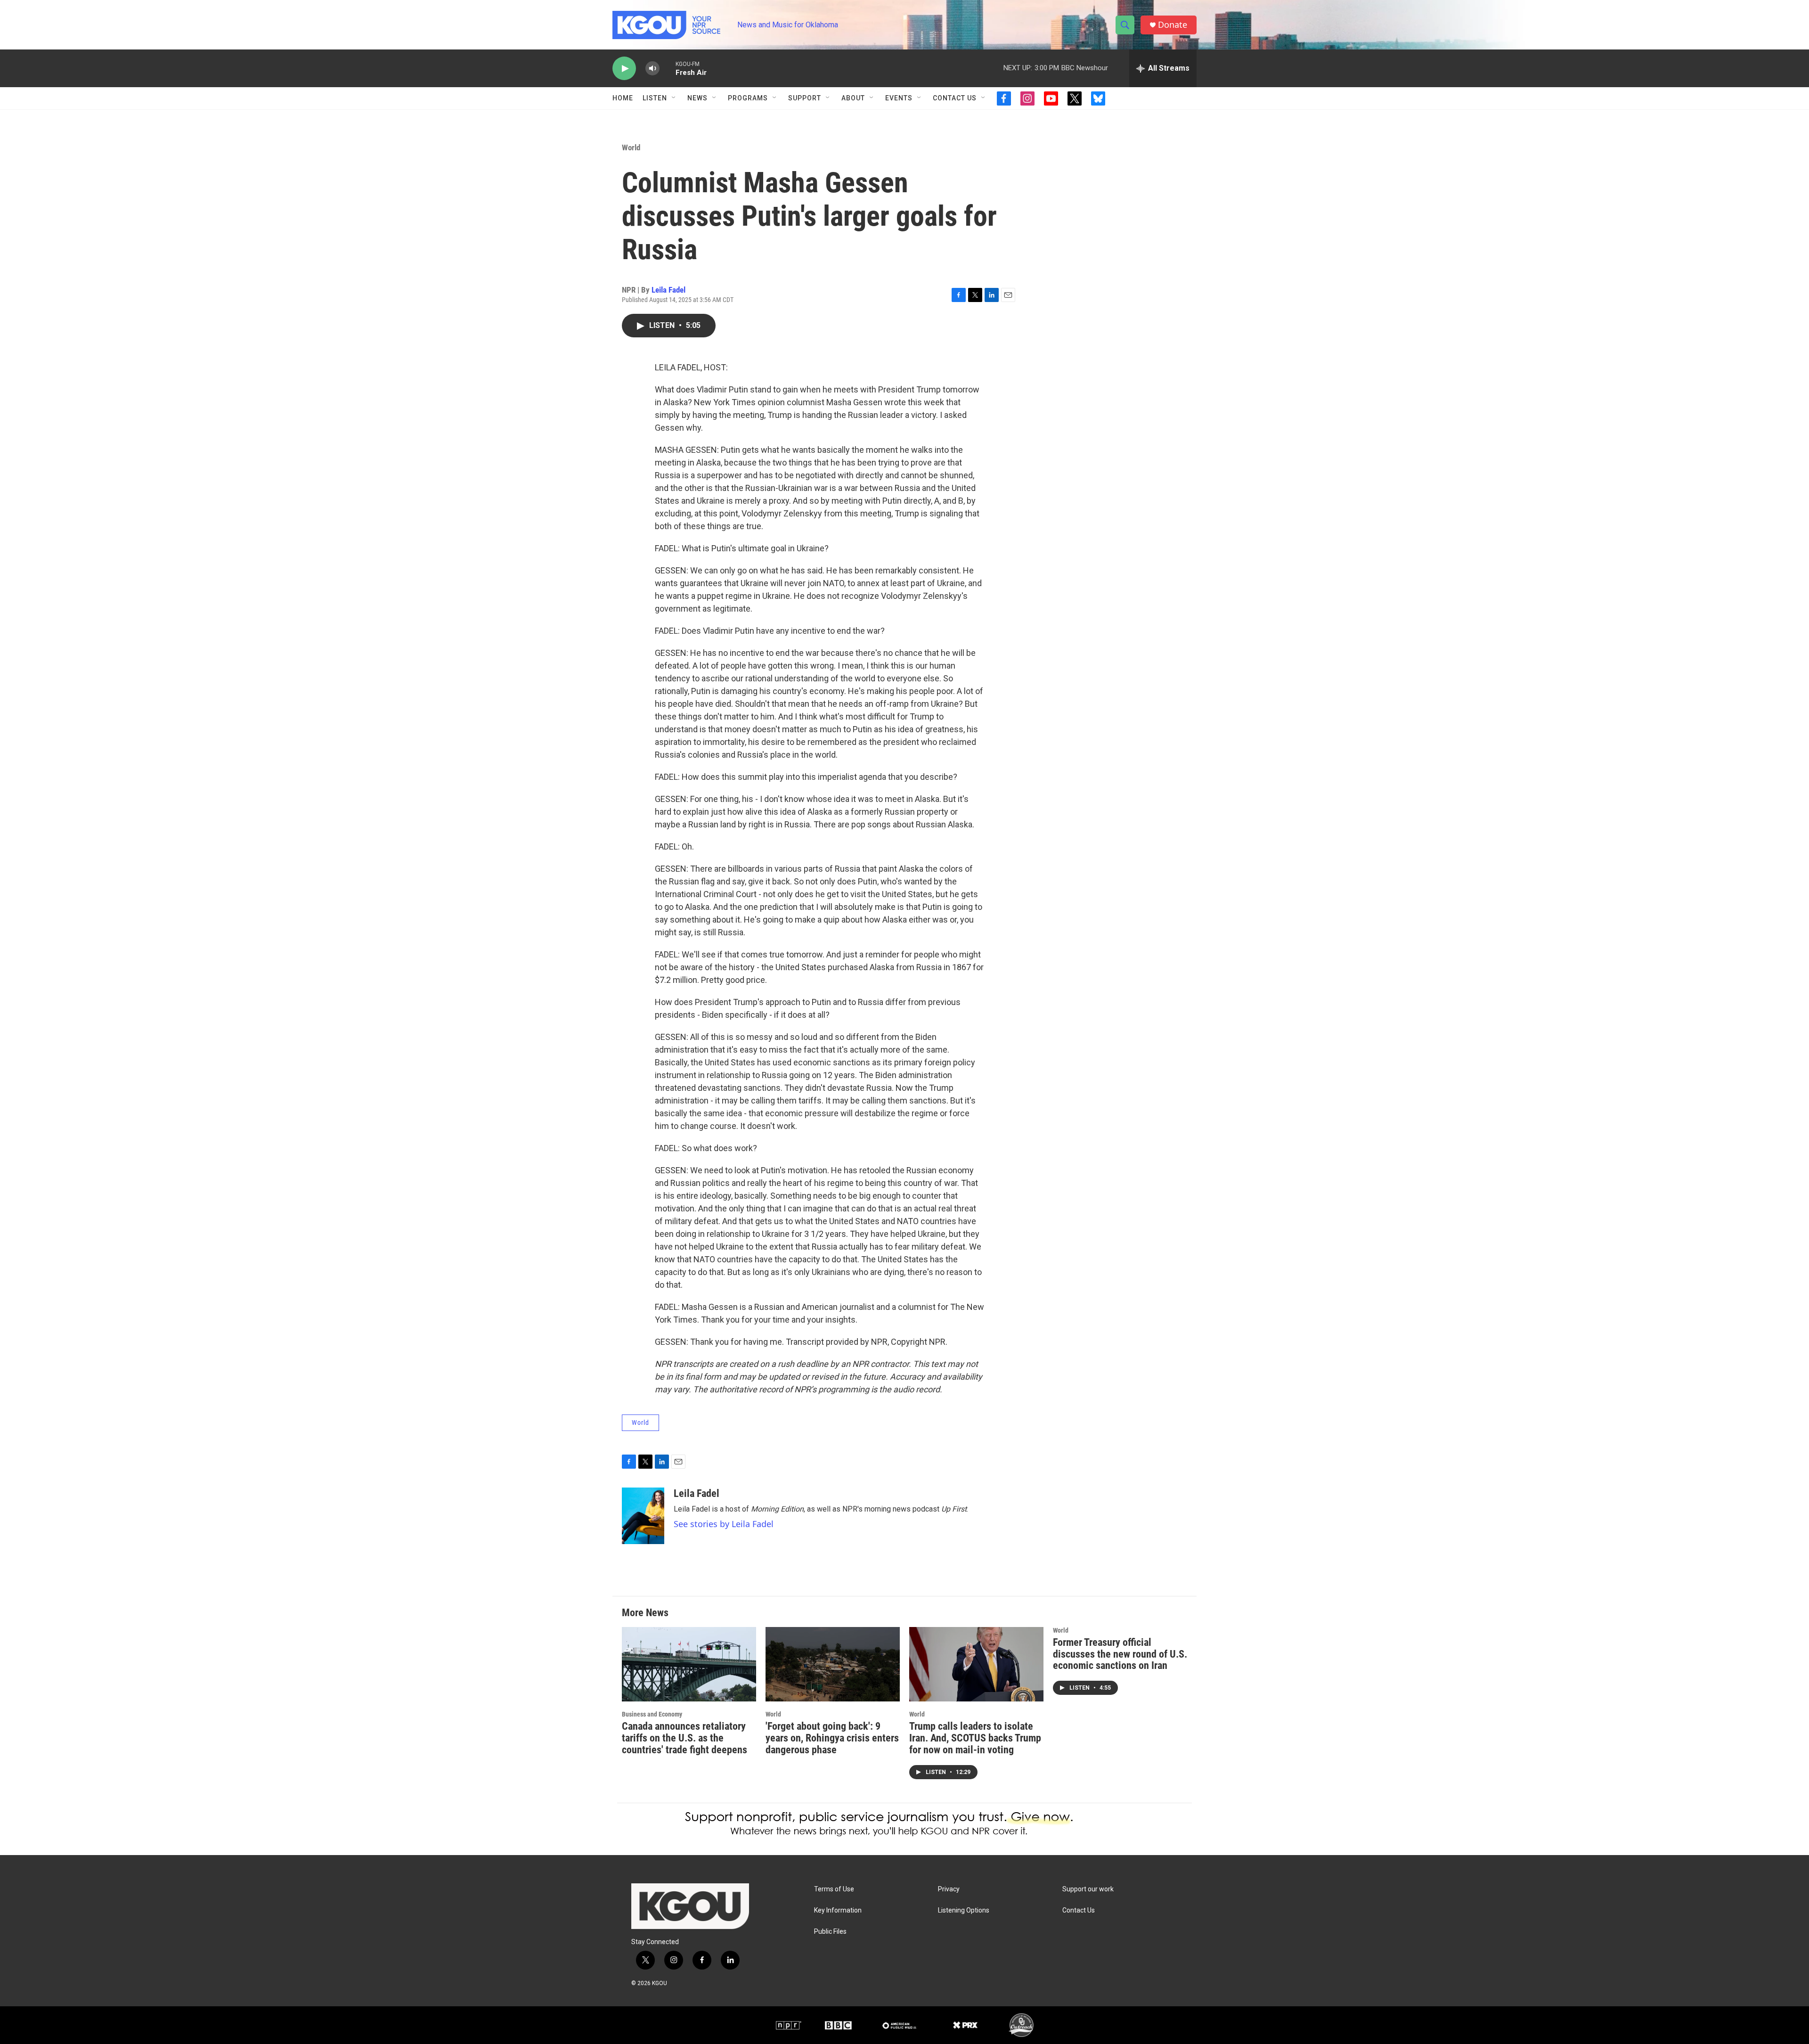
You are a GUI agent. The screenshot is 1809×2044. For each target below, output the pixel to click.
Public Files (830, 1932)
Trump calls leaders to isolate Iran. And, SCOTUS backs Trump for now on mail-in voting (975, 1738)
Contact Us (955, 98)
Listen (655, 98)
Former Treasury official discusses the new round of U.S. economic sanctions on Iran (1120, 1654)
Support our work (1088, 1889)
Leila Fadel (668, 290)
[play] (624, 69)
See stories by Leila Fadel (724, 1524)
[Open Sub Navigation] (674, 98)
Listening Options (964, 1910)
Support (805, 98)
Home (623, 98)
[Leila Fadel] (643, 1516)
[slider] (668, 68)
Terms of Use (834, 1889)
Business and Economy (652, 1714)
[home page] (668, 25)
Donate (1173, 25)
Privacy (949, 1889)
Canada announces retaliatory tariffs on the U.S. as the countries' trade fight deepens (684, 1738)
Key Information (838, 1910)
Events (899, 98)
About (853, 98)
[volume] (652, 69)
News (697, 98)
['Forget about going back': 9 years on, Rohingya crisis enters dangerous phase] (833, 1664)
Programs (748, 98)
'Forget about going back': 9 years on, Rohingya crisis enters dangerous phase (832, 1738)
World (631, 147)
